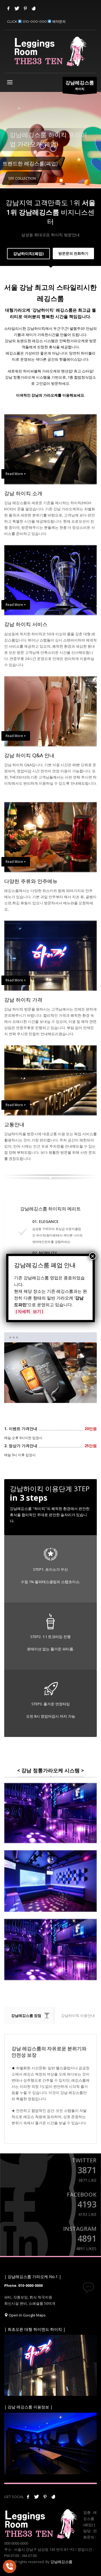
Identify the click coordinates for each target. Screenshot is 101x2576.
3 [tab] (63, 1394)
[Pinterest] (25, 8)
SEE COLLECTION (22, 178)
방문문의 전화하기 (73, 253)
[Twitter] (17, 8)
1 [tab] (38, 1394)
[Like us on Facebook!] (28, 2497)
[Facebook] (8, 8)
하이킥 (80, 85)
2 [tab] (51, 1394)
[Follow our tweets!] (36, 2497)
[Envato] (34, 8)
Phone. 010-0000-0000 (23, 2285)
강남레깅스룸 (61, 2562)
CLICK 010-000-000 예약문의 (36, 21)
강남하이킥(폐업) (28, 253)
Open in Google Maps (27, 2315)
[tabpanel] (50, 143)
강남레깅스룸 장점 (26, 2016)
